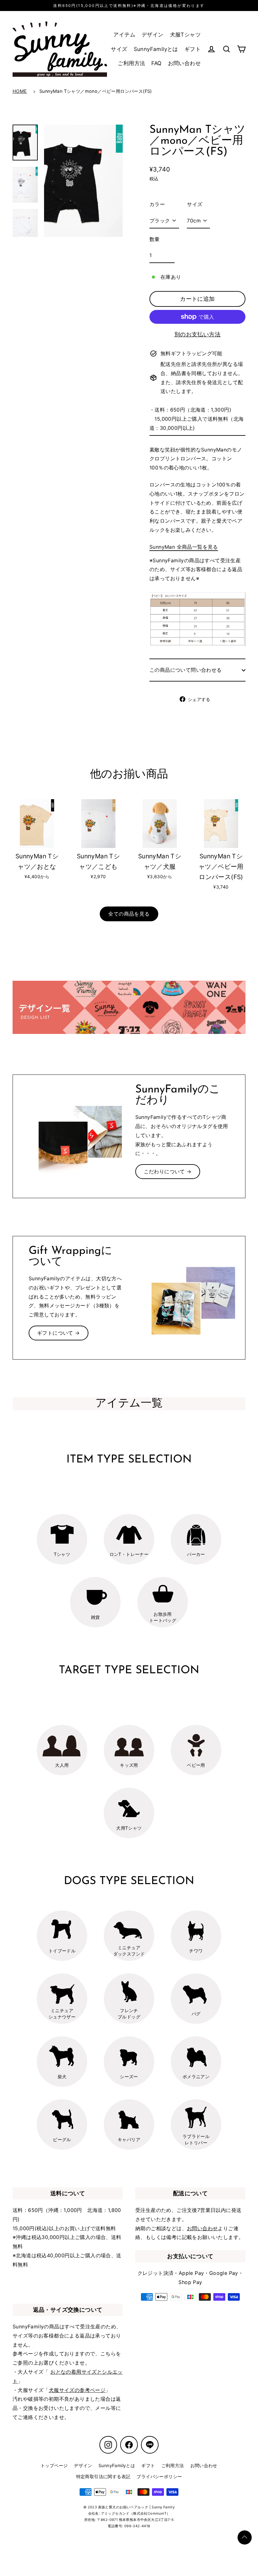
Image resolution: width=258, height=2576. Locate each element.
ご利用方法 (131, 63)
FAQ (156, 63)
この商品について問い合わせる (186, 670)
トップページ (54, 2465)
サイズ (119, 49)
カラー (157, 204)
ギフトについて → (59, 1333)
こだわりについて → (168, 1171)
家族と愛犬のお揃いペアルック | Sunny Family (137, 2507)
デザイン (153, 35)
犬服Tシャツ (185, 35)
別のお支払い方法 (197, 334)
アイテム (124, 35)
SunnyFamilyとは (156, 49)
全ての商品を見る (129, 914)
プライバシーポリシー (159, 2476)
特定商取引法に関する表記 (103, 2476)
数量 (155, 239)
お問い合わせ (184, 63)
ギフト (193, 49)
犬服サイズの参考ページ (77, 2390)
